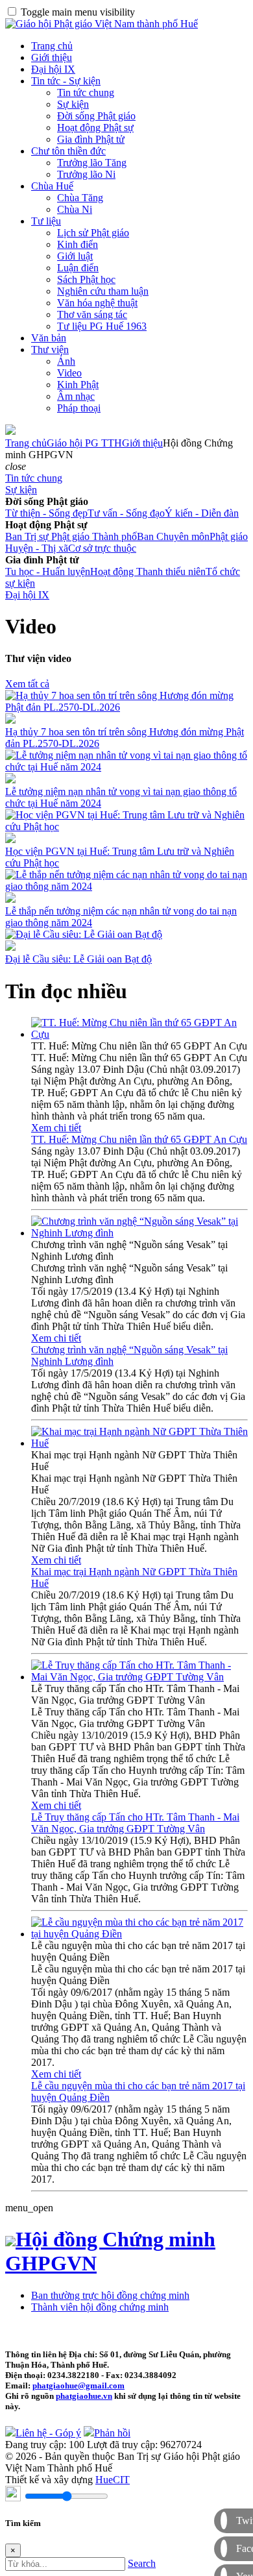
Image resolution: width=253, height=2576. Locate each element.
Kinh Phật (78, 385)
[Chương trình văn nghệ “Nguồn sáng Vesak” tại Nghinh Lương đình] (139, 1233)
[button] (16, 466)
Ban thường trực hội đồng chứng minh (110, 2295)
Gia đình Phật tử (91, 139)
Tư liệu (46, 221)
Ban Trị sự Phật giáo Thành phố (71, 536)
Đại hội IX (53, 69)
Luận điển (78, 268)
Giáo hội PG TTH (84, 443)
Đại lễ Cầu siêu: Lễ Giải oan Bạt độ (78, 959)
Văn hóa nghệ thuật (97, 303)
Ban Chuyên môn (173, 536)
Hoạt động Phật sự (95, 128)
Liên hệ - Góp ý (48, 2433)
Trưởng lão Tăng (92, 163)
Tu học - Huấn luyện (48, 571)
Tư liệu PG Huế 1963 (102, 326)
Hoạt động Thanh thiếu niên (148, 571)
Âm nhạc (76, 396)
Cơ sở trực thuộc (102, 548)
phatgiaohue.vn (84, 2396)
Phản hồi (112, 2433)
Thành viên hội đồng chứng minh (100, 2307)
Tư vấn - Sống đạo (126, 513)
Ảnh (66, 361)
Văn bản (49, 338)
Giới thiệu (52, 57)
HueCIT (113, 2480)
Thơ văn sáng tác (92, 314)
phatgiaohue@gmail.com (78, 2386)
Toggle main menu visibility (78, 12)
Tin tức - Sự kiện (66, 81)
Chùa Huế (52, 186)
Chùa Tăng (80, 198)
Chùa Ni (75, 209)
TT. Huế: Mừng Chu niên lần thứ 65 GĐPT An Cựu (139, 1139)
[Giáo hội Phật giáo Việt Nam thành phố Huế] (102, 24)
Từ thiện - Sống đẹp (46, 513)
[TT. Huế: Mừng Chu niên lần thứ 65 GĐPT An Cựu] (139, 1034)
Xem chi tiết (56, 1128)
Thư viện (50, 350)
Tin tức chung (86, 92)
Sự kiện (73, 104)
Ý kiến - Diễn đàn (202, 513)
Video (69, 373)
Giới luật (75, 256)
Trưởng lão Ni (86, 174)
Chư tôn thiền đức (68, 151)
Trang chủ (52, 46)
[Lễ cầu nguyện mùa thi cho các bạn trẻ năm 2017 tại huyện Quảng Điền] (139, 1934)
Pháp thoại (79, 408)
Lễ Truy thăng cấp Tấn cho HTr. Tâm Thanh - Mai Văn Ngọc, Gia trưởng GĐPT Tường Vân (135, 1823)
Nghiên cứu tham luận (103, 291)
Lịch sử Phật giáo (93, 233)
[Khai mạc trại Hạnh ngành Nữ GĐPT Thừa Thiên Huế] (139, 1443)
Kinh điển (78, 244)
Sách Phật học (86, 279)
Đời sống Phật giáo (96, 116)
